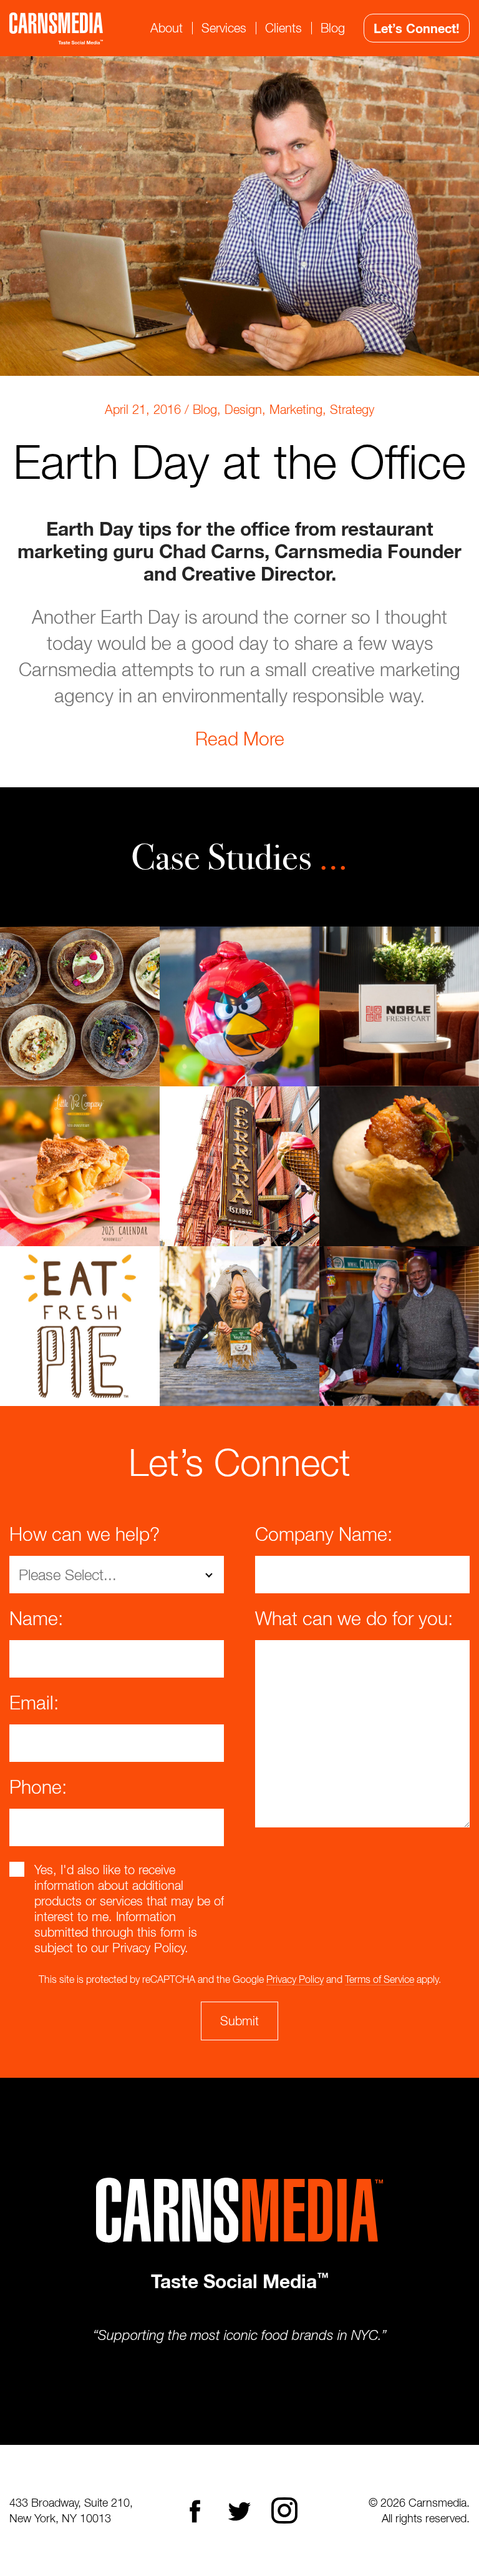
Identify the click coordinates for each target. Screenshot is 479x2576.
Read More (240, 738)
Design (243, 409)
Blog (333, 28)
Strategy (352, 409)
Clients (283, 28)
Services (224, 28)
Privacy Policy (295, 1979)
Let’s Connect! (417, 28)
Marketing (296, 409)
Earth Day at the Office (239, 461)
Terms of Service (380, 1979)
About (167, 28)
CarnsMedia (56, 28)
